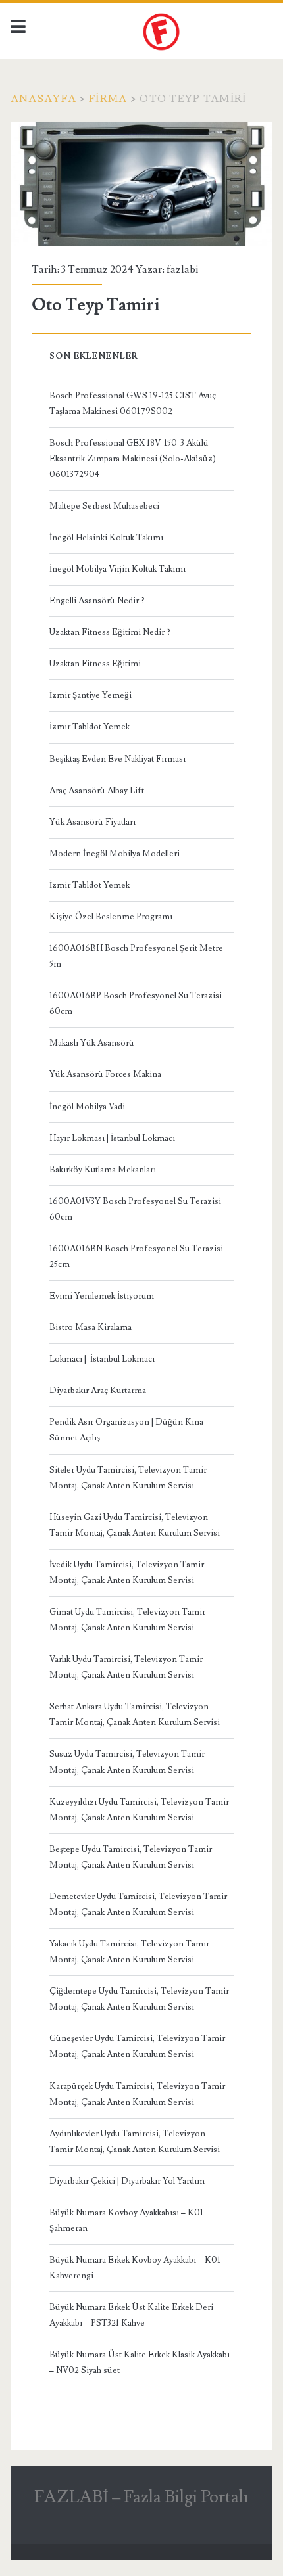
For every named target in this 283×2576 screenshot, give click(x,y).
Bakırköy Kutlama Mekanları (103, 1170)
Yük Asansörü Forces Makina (105, 1074)
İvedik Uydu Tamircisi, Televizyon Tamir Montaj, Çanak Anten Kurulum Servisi (127, 1573)
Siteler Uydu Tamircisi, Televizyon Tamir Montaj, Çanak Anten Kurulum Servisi (128, 1478)
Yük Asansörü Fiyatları (92, 822)
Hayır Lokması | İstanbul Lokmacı (112, 1138)
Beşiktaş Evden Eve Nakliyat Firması (117, 759)
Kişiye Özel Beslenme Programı (111, 917)
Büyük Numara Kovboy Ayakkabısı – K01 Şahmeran (126, 2220)
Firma (108, 99)
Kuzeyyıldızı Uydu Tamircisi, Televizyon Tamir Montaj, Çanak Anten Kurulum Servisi (139, 1810)
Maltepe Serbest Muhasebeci (104, 506)
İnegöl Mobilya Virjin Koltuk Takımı (117, 569)
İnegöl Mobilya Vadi (87, 1107)
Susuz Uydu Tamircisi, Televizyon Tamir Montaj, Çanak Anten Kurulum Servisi (127, 1762)
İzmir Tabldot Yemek (90, 727)
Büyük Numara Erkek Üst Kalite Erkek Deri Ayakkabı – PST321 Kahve (131, 2315)
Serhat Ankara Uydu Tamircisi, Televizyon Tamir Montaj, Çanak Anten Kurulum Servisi (135, 1714)
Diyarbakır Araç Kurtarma (98, 1391)
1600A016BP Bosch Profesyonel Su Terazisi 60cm (136, 1003)
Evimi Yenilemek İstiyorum (102, 1296)
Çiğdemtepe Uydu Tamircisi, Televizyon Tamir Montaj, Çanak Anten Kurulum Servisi (139, 1999)
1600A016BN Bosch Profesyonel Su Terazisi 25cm (136, 1256)
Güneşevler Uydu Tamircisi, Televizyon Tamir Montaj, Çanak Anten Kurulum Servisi (137, 2046)
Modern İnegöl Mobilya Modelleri (115, 854)
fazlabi (182, 269)
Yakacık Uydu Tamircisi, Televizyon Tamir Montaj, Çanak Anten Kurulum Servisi (129, 1952)
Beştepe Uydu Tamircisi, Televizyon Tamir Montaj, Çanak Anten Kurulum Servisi (131, 1857)
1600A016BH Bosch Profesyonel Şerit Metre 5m (136, 956)
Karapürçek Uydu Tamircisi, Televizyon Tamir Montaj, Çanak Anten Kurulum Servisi (137, 2094)
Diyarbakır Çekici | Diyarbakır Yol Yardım (127, 2181)
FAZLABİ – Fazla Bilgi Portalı (141, 2497)
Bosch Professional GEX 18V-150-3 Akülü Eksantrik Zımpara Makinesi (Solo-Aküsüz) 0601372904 (133, 459)
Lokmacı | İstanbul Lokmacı (102, 1359)
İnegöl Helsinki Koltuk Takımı (106, 538)
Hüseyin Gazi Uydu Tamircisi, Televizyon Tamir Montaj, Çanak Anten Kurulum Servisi (135, 1525)
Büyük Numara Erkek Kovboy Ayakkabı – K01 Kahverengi (135, 2268)
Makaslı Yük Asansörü (92, 1043)
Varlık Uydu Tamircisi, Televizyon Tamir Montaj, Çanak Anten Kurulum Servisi (126, 1667)
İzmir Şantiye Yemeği (90, 695)
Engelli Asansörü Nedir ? (97, 601)
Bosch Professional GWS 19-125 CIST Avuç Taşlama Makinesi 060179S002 (133, 403)
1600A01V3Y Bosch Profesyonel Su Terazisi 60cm (135, 1209)
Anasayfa (43, 99)
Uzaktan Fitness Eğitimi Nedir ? (110, 632)
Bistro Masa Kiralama (90, 1327)
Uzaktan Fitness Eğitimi (95, 664)
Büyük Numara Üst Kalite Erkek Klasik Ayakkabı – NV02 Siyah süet (140, 2362)
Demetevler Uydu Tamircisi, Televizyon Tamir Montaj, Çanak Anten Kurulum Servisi (138, 1904)
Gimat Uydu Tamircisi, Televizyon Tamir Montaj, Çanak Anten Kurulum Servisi (127, 1620)
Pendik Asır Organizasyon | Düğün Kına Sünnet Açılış (126, 1430)
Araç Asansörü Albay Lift (97, 791)
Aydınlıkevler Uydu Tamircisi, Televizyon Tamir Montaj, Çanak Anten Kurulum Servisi (135, 2142)
